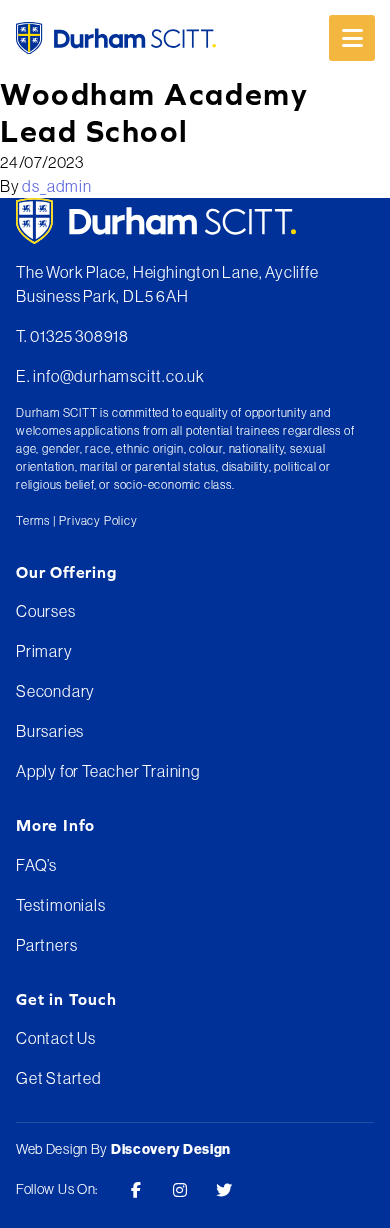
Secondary (55, 691)
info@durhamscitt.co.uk (119, 376)
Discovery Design (171, 1149)
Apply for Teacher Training (108, 771)
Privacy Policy (98, 521)
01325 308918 (79, 336)
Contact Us (56, 1038)
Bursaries (50, 731)
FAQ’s (36, 865)
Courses (46, 611)
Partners (46, 945)
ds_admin (56, 186)
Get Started (59, 1078)
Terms (33, 521)
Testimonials (61, 905)
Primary (44, 651)
